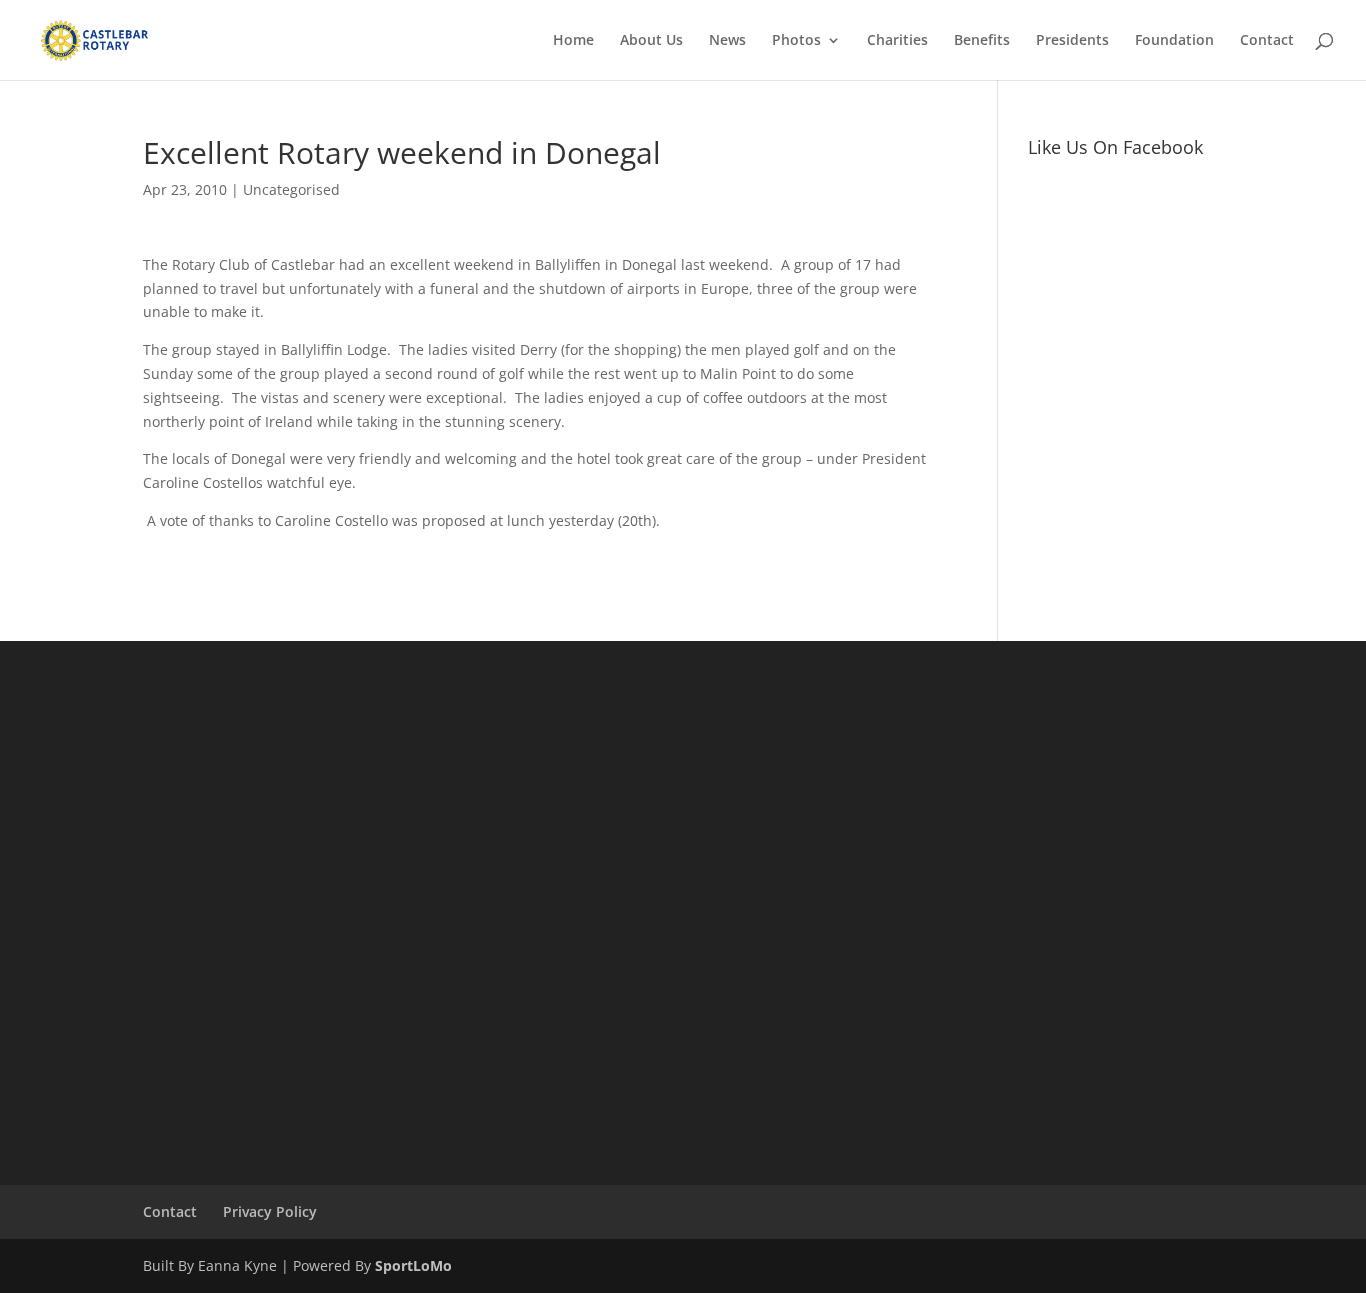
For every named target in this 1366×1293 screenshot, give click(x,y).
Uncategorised (291, 189)
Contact (1267, 41)
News (727, 41)
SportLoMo (413, 1265)
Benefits (982, 41)
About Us (651, 41)
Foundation (1174, 41)
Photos (796, 41)
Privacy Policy (270, 1211)
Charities (897, 41)
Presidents (1072, 41)
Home (573, 41)
